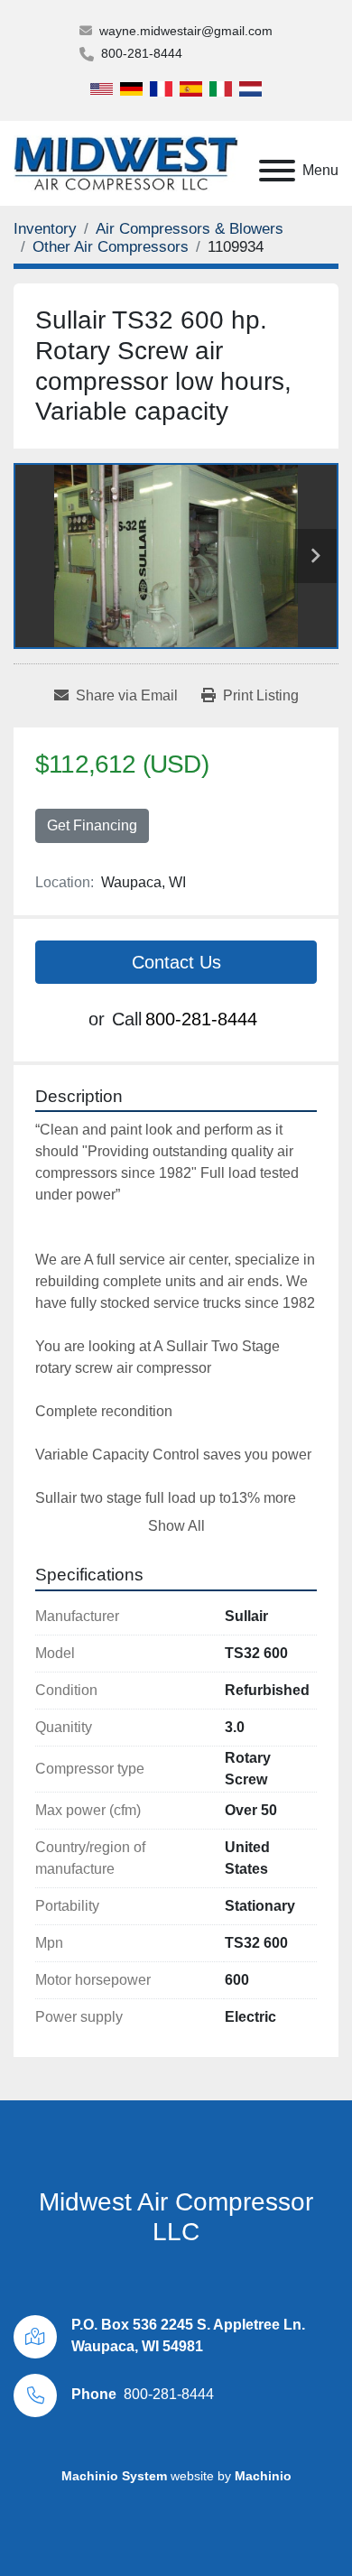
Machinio (263, 2476)
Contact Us (176, 962)
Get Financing (92, 825)
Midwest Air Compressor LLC (176, 2217)
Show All (176, 1526)
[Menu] (277, 171)
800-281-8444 (142, 53)
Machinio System (114, 2476)
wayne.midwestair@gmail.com (186, 31)
